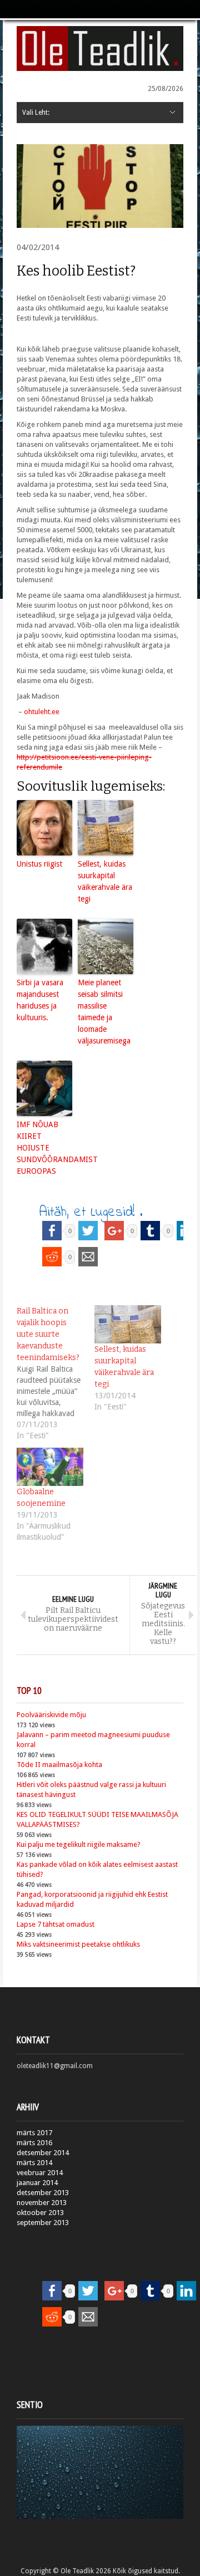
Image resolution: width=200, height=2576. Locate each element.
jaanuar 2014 (37, 2183)
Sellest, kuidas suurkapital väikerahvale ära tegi (105, 881)
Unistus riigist (39, 864)
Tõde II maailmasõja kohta (59, 1765)
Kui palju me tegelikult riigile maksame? (79, 1844)
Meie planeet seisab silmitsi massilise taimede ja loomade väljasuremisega (104, 1012)
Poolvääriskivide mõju (51, 1715)
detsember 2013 (43, 2193)
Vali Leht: (36, 113)
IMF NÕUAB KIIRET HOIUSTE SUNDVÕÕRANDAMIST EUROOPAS (44, 1148)
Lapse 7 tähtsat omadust (56, 1924)
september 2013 (43, 2223)
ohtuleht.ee (42, 712)
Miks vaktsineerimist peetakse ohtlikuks (78, 1944)
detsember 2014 (43, 2153)
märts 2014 (34, 2163)
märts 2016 (34, 2143)
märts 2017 (34, 2133)
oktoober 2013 (40, 2213)
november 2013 (42, 2203)
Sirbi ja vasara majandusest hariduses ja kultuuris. (40, 1000)
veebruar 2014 (40, 2173)
